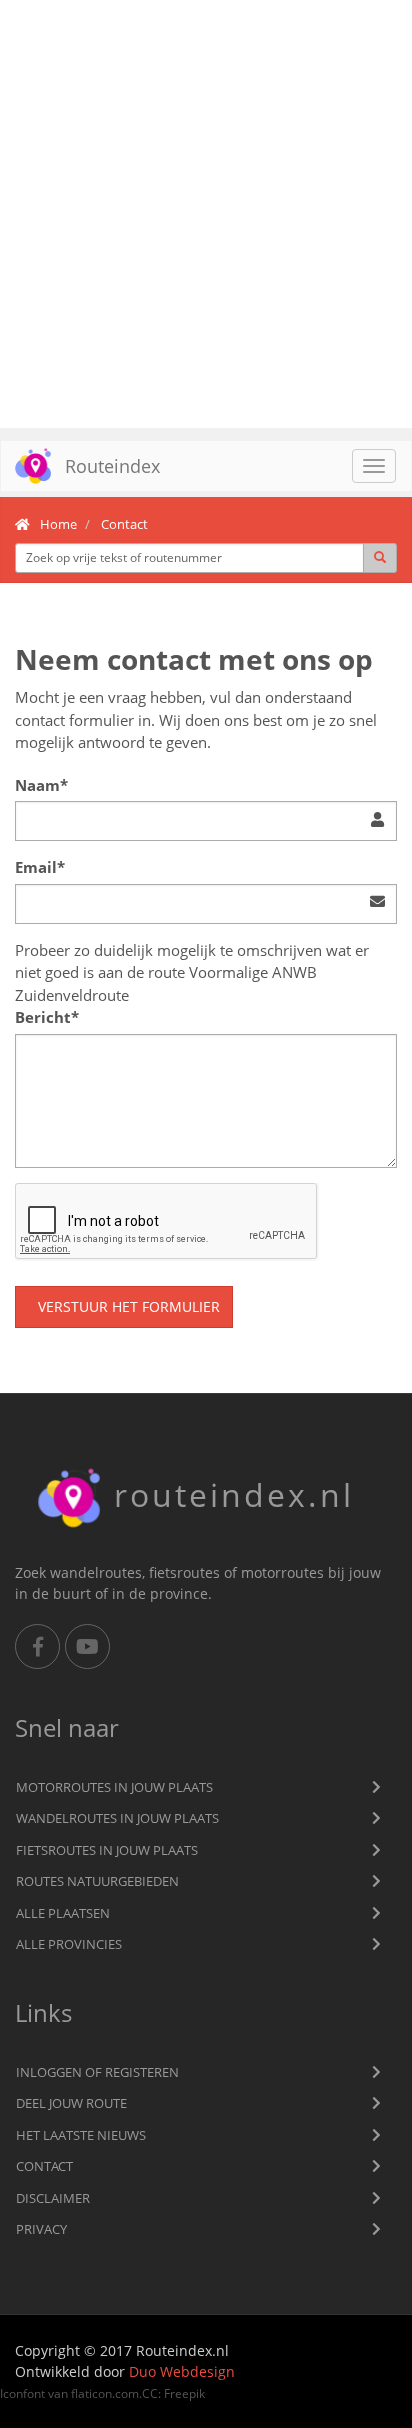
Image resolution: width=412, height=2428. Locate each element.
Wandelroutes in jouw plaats (117, 1818)
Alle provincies (69, 1944)
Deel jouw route (71, 2103)
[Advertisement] (206, 214)
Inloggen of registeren (97, 2072)
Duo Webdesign (182, 2371)
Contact (44, 2166)
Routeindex (112, 466)
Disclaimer (53, 2198)
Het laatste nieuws (81, 2135)
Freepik (184, 2393)
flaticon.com (105, 2393)
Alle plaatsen (63, 1913)
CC (150, 2393)
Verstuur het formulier (129, 1306)
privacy (41, 2229)
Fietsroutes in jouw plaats (107, 1850)
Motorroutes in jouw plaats (114, 1787)
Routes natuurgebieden (97, 1881)
